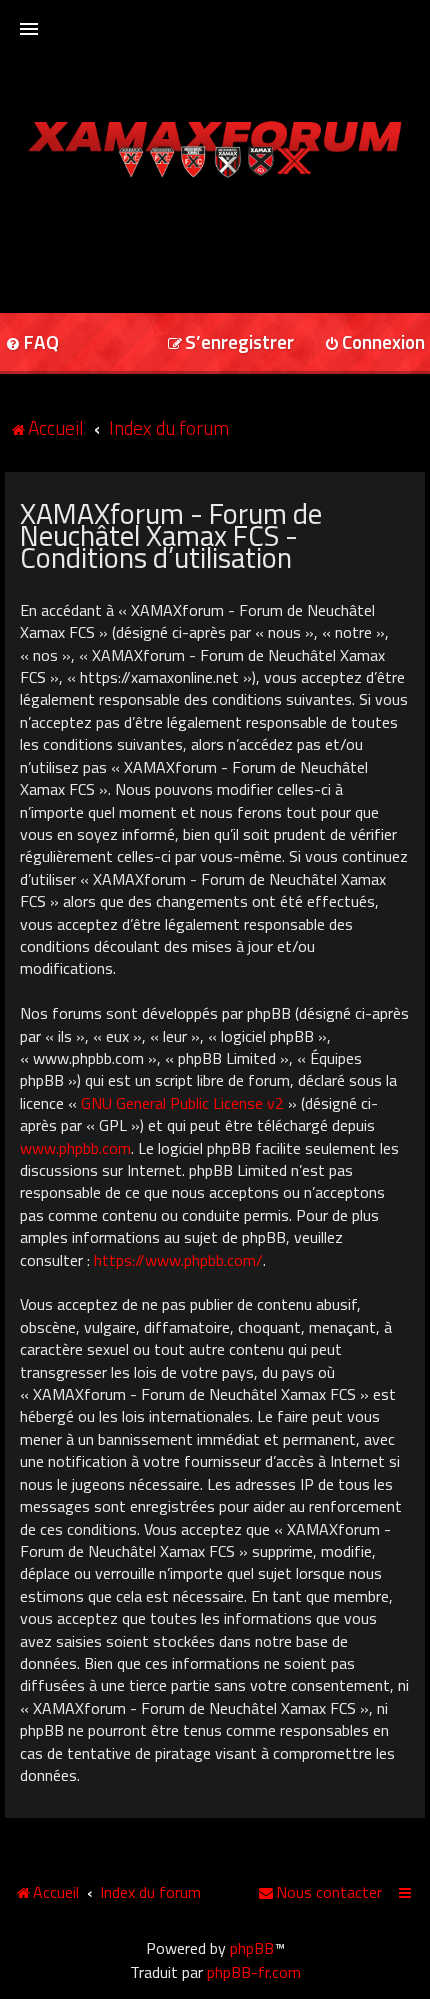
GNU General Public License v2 (182, 1103)
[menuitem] (230, 343)
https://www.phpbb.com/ (178, 1260)
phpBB (252, 1948)
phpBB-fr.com (254, 1972)
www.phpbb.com (75, 1148)
